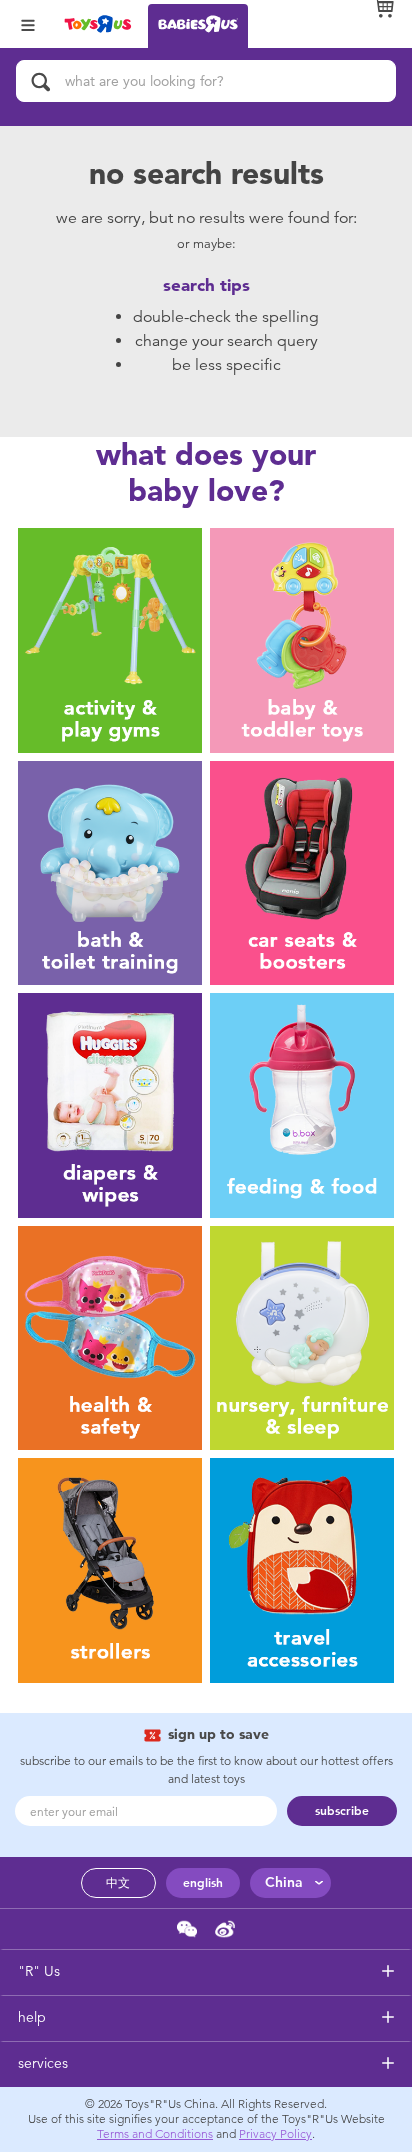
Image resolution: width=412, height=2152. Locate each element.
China (284, 1882)
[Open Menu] (28, 23)
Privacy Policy (275, 2134)
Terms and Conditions (155, 2134)
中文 (118, 1883)
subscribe (342, 1811)
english (203, 1883)
